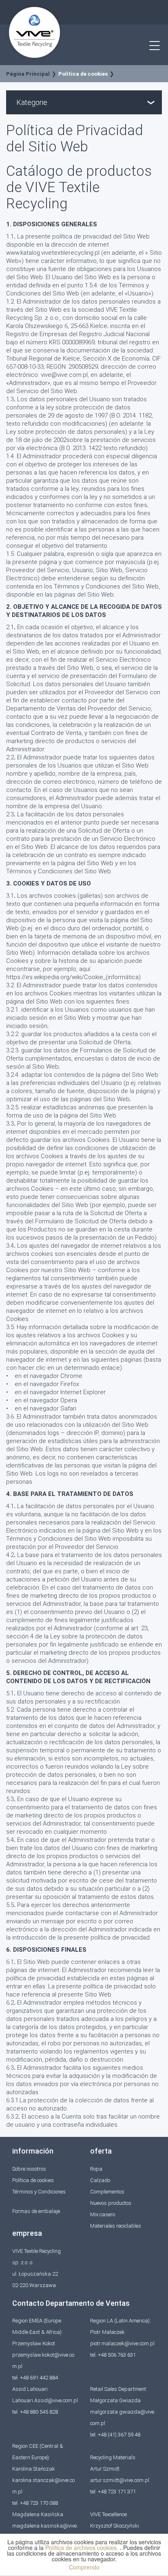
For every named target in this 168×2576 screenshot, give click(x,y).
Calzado (100, 2180)
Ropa (96, 2169)
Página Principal (28, 74)
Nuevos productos (111, 2203)
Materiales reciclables (116, 2226)
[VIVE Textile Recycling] (35, 32)
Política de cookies (83, 74)
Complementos (107, 2192)
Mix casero (103, 2214)
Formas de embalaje (36, 2211)
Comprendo (84, 2567)
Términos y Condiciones (39, 2192)
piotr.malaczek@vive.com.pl (122, 2343)
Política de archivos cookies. (83, 2548)
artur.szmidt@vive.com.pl (120, 2480)
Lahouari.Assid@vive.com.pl (45, 2400)
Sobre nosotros (29, 2169)
